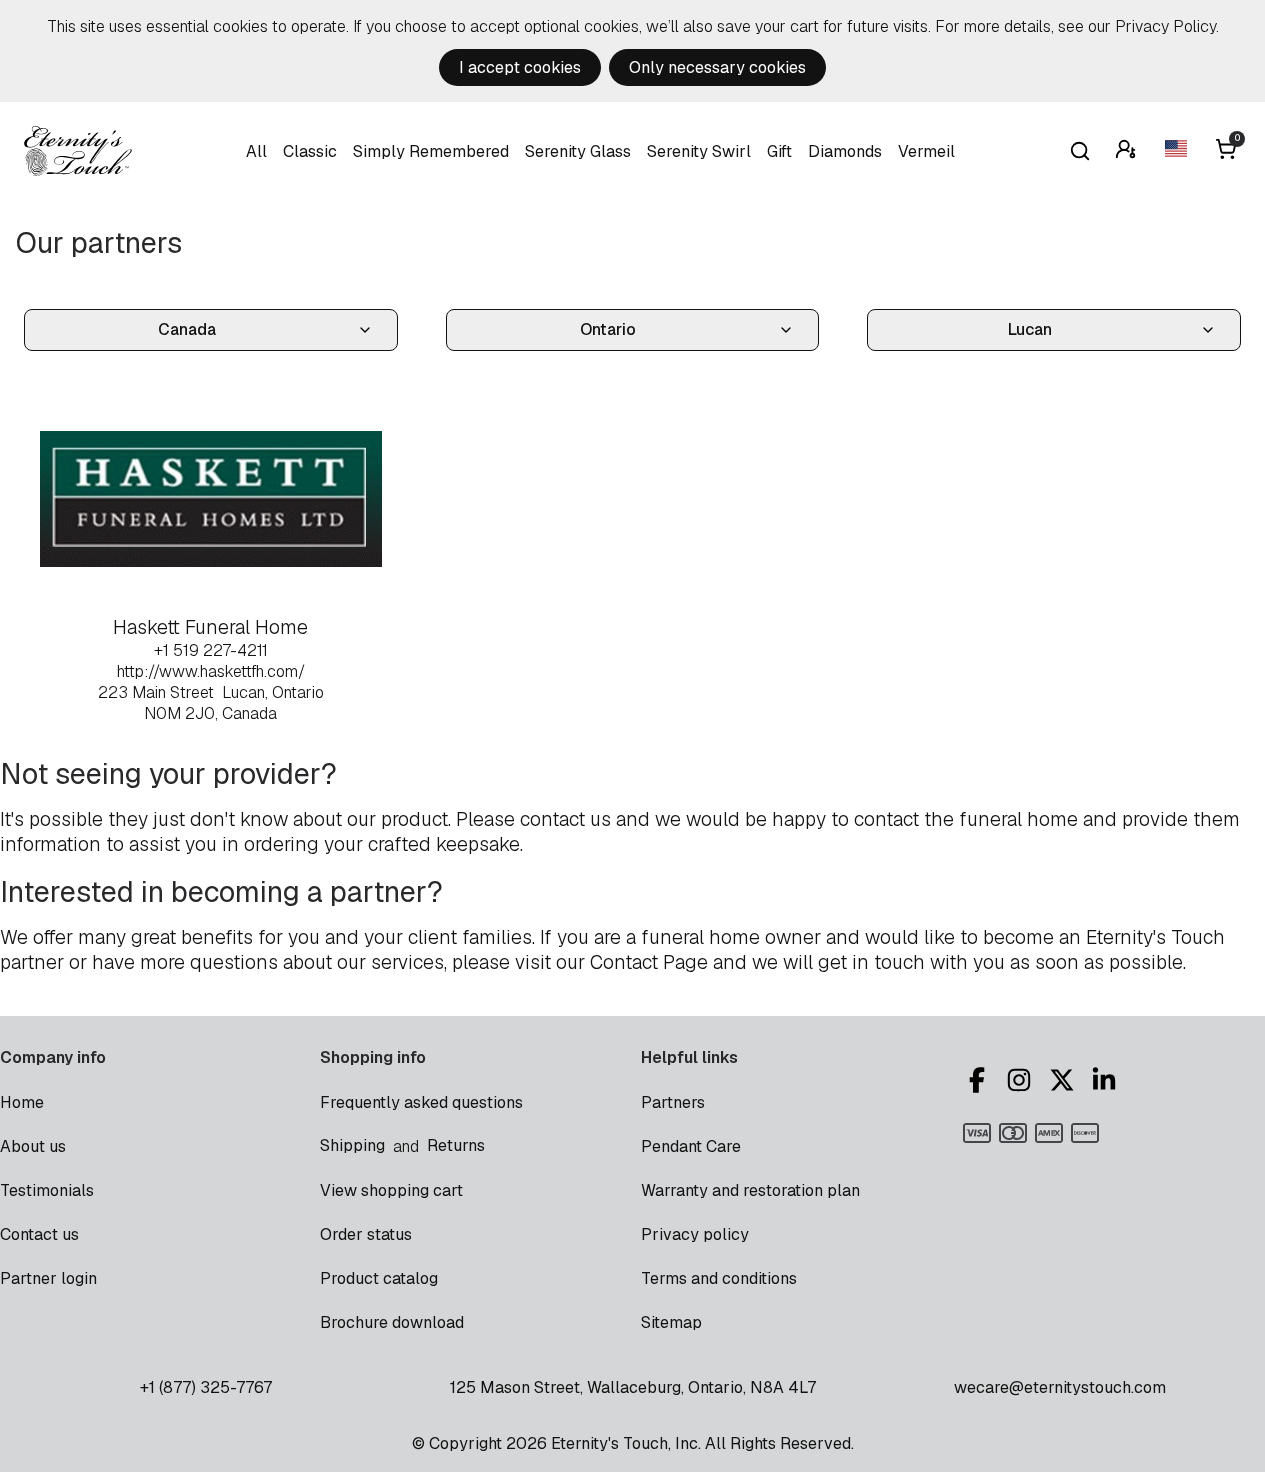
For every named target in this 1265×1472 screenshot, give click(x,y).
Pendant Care (691, 1146)
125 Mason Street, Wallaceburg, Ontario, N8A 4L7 (633, 1387)
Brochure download (392, 1322)
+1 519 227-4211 (211, 650)
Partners (673, 1102)
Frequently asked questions (421, 1102)
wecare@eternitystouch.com (1060, 1387)
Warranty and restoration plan (750, 1190)
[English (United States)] (1178, 151)
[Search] (1080, 151)
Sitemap (671, 1322)
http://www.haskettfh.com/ (211, 671)
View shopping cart (391, 1190)
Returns (456, 1145)
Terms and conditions (719, 1278)
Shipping (352, 1145)
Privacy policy (695, 1234)
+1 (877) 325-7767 (206, 1387)
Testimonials (47, 1190)
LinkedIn (1107, 1080)
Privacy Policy (1165, 26)
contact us (565, 819)
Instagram (1022, 1080)
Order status (366, 1234)
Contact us (39, 1234)
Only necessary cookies (717, 67)
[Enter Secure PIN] (1128, 151)
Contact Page (649, 962)
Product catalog (379, 1278)
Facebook (980, 1080)
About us (33, 1146)
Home (22, 1102)
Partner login (48, 1278)
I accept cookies (520, 67)
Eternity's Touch (78, 151)
